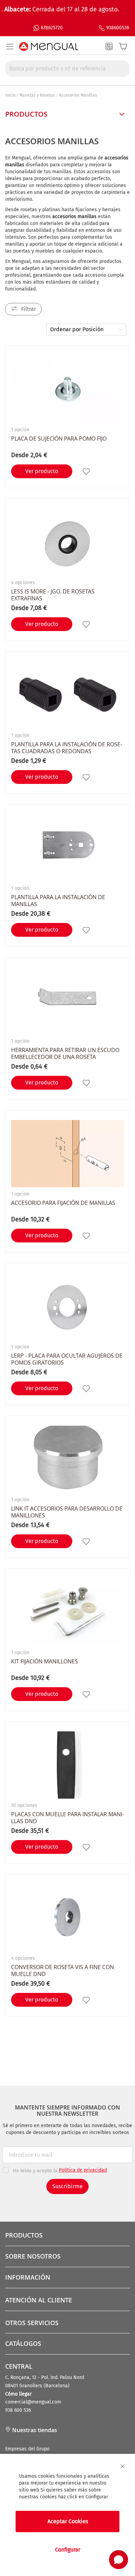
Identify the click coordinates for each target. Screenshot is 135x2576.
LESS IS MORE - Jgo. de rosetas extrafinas (53, 595)
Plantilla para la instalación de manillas (58, 901)
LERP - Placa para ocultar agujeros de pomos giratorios (67, 1359)
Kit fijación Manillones (44, 1661)
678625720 (52, 28)
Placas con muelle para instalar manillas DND (67, 1818)
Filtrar (29, 309)
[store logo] (48, 47)
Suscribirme (67, 2186)
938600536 (118, 28)
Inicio (10, 95)
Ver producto (42, 471)
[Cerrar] (123, 2466)
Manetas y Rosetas (37, 95)
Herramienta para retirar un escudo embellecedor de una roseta (65, 1053)
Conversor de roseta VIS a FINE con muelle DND (62, 1970)
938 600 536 (18, 2410)
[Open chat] (119, 2560)
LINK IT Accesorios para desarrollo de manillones (67, 1512)
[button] (87, 471)
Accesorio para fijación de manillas (63, 1203)
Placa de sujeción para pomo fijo (59, 439)
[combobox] (67, 69)
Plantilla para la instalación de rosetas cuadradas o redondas (67, 748)
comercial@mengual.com (33, 2402)
